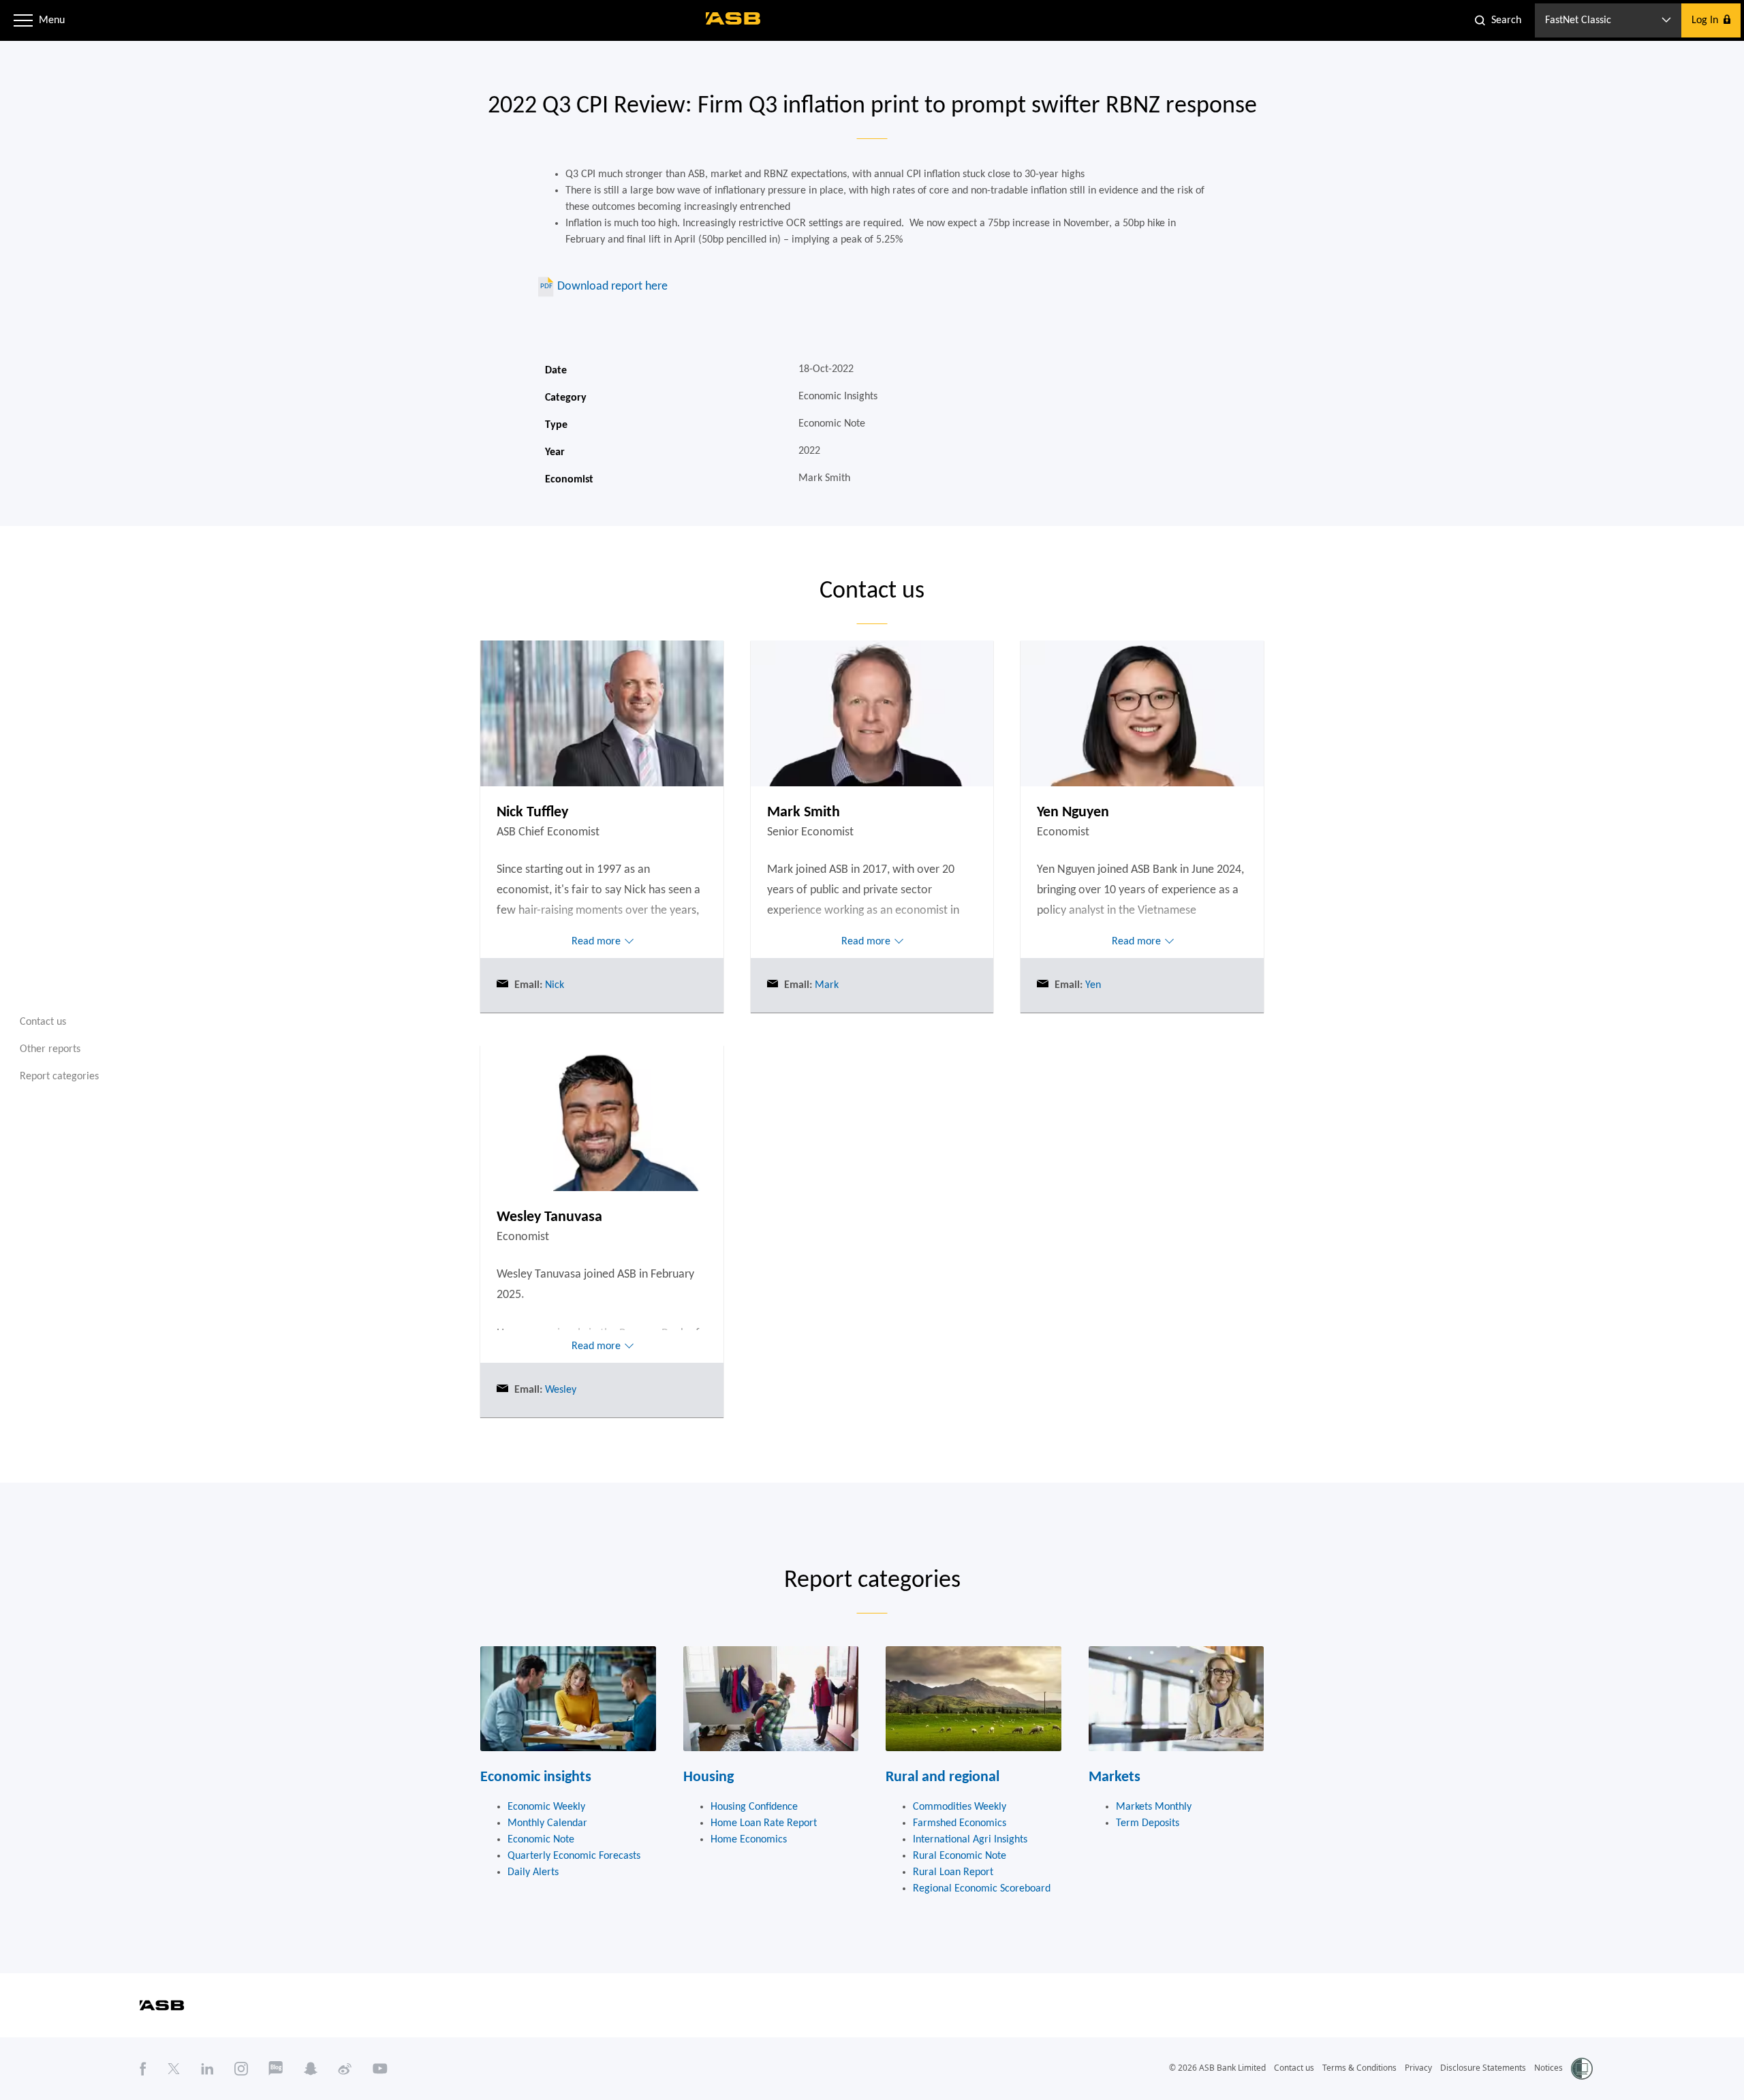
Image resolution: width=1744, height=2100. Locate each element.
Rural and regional (943, 1777)
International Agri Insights (970, 1840)
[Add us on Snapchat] (311, 2069)
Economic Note (541, 1840)
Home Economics (749, 1840)
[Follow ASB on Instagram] (241, 2069)
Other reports (50, 1049)
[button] (23, 20)
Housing (708, 1777)
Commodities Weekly (960, 1807)
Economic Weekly (546, 1807)
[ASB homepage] (733, 18)
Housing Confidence (754, 1807)
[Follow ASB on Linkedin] (207, 2069)
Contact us (43, 1022)
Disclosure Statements (1483, 2068)
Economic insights (536, 1777)
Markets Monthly (1154, 1807)
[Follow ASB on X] (174, 2069)
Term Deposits (1148, 1823)
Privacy (1418, 2068)
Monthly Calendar (547, 1823)
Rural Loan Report (953, 1872)
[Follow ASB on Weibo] (345, 2069)
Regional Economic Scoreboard (982, 1889)
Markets (1115, 1777)
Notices (1548, 2068)
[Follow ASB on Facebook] (143, 2069)
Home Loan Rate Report (764, 1823)
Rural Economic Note (960, 1856)
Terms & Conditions (1359, 2068)
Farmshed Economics (960, 1823)
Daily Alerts (533, 1872)
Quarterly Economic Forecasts (574, 1856)
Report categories (59, 1077)
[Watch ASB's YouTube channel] (380, 2069)
